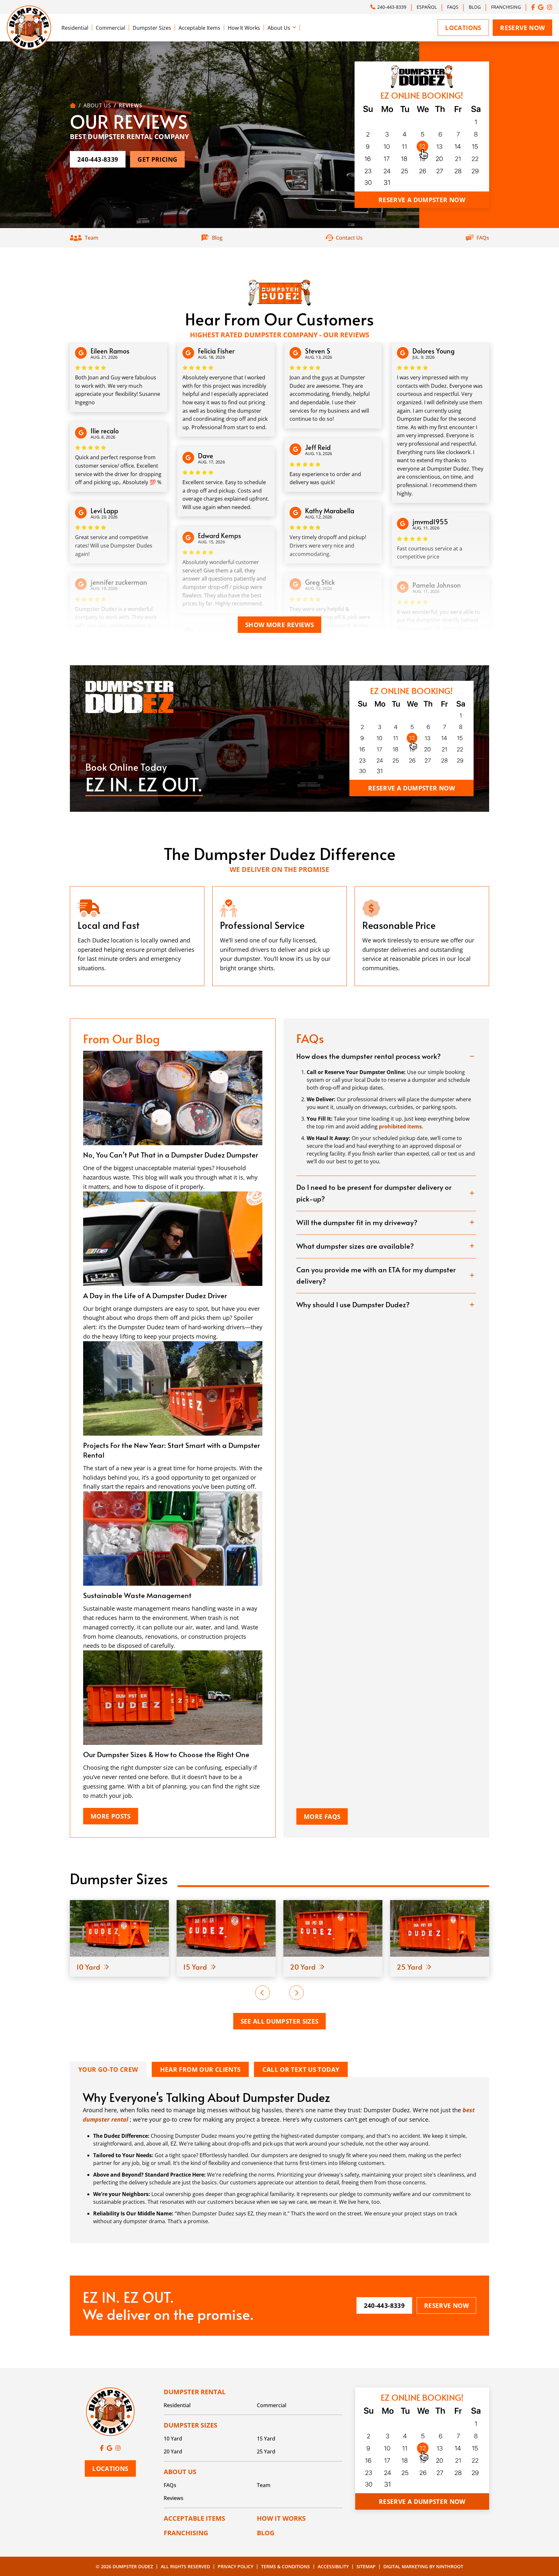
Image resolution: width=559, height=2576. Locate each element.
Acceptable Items (199, 28)
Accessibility (333, 2566)
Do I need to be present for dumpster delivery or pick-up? (374, 1193)
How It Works (244, 28)
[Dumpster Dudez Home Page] (73, 105)
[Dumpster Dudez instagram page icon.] (550, 7)
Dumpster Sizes (152, 28)
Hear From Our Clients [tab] (200, 2069)
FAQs (453, 7)
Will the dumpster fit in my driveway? (357, 1222)
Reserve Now (522, 28)
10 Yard (173, 2439)
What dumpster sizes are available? (355, 1246)
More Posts (111, 1816)
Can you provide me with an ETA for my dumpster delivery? (376, 1275)
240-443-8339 (392, 7)
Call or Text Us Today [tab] (301, 2069)
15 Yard (266, 2439)
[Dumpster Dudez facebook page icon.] (533, 7)
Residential (75, 28)
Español (427, 7)
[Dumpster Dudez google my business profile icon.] (541, 7)
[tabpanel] (137, 936)
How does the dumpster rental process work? (368, 1056)
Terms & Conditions (285, 2566)
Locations (463, 28)
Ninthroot (450, 2566)
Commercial (110, 28)
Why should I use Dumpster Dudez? (353, 1304)
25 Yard (266, 2451)
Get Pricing (157, 159)
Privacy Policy (236, 2566)
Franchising (506, 7)
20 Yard (173, 2451)
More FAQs (322, 1816)
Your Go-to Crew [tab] (108, 2069)
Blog (475, 7)
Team (264, 2485)
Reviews (174, 2498)
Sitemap (366, 2566)
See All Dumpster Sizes (280, 2021)
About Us (279, 28)
